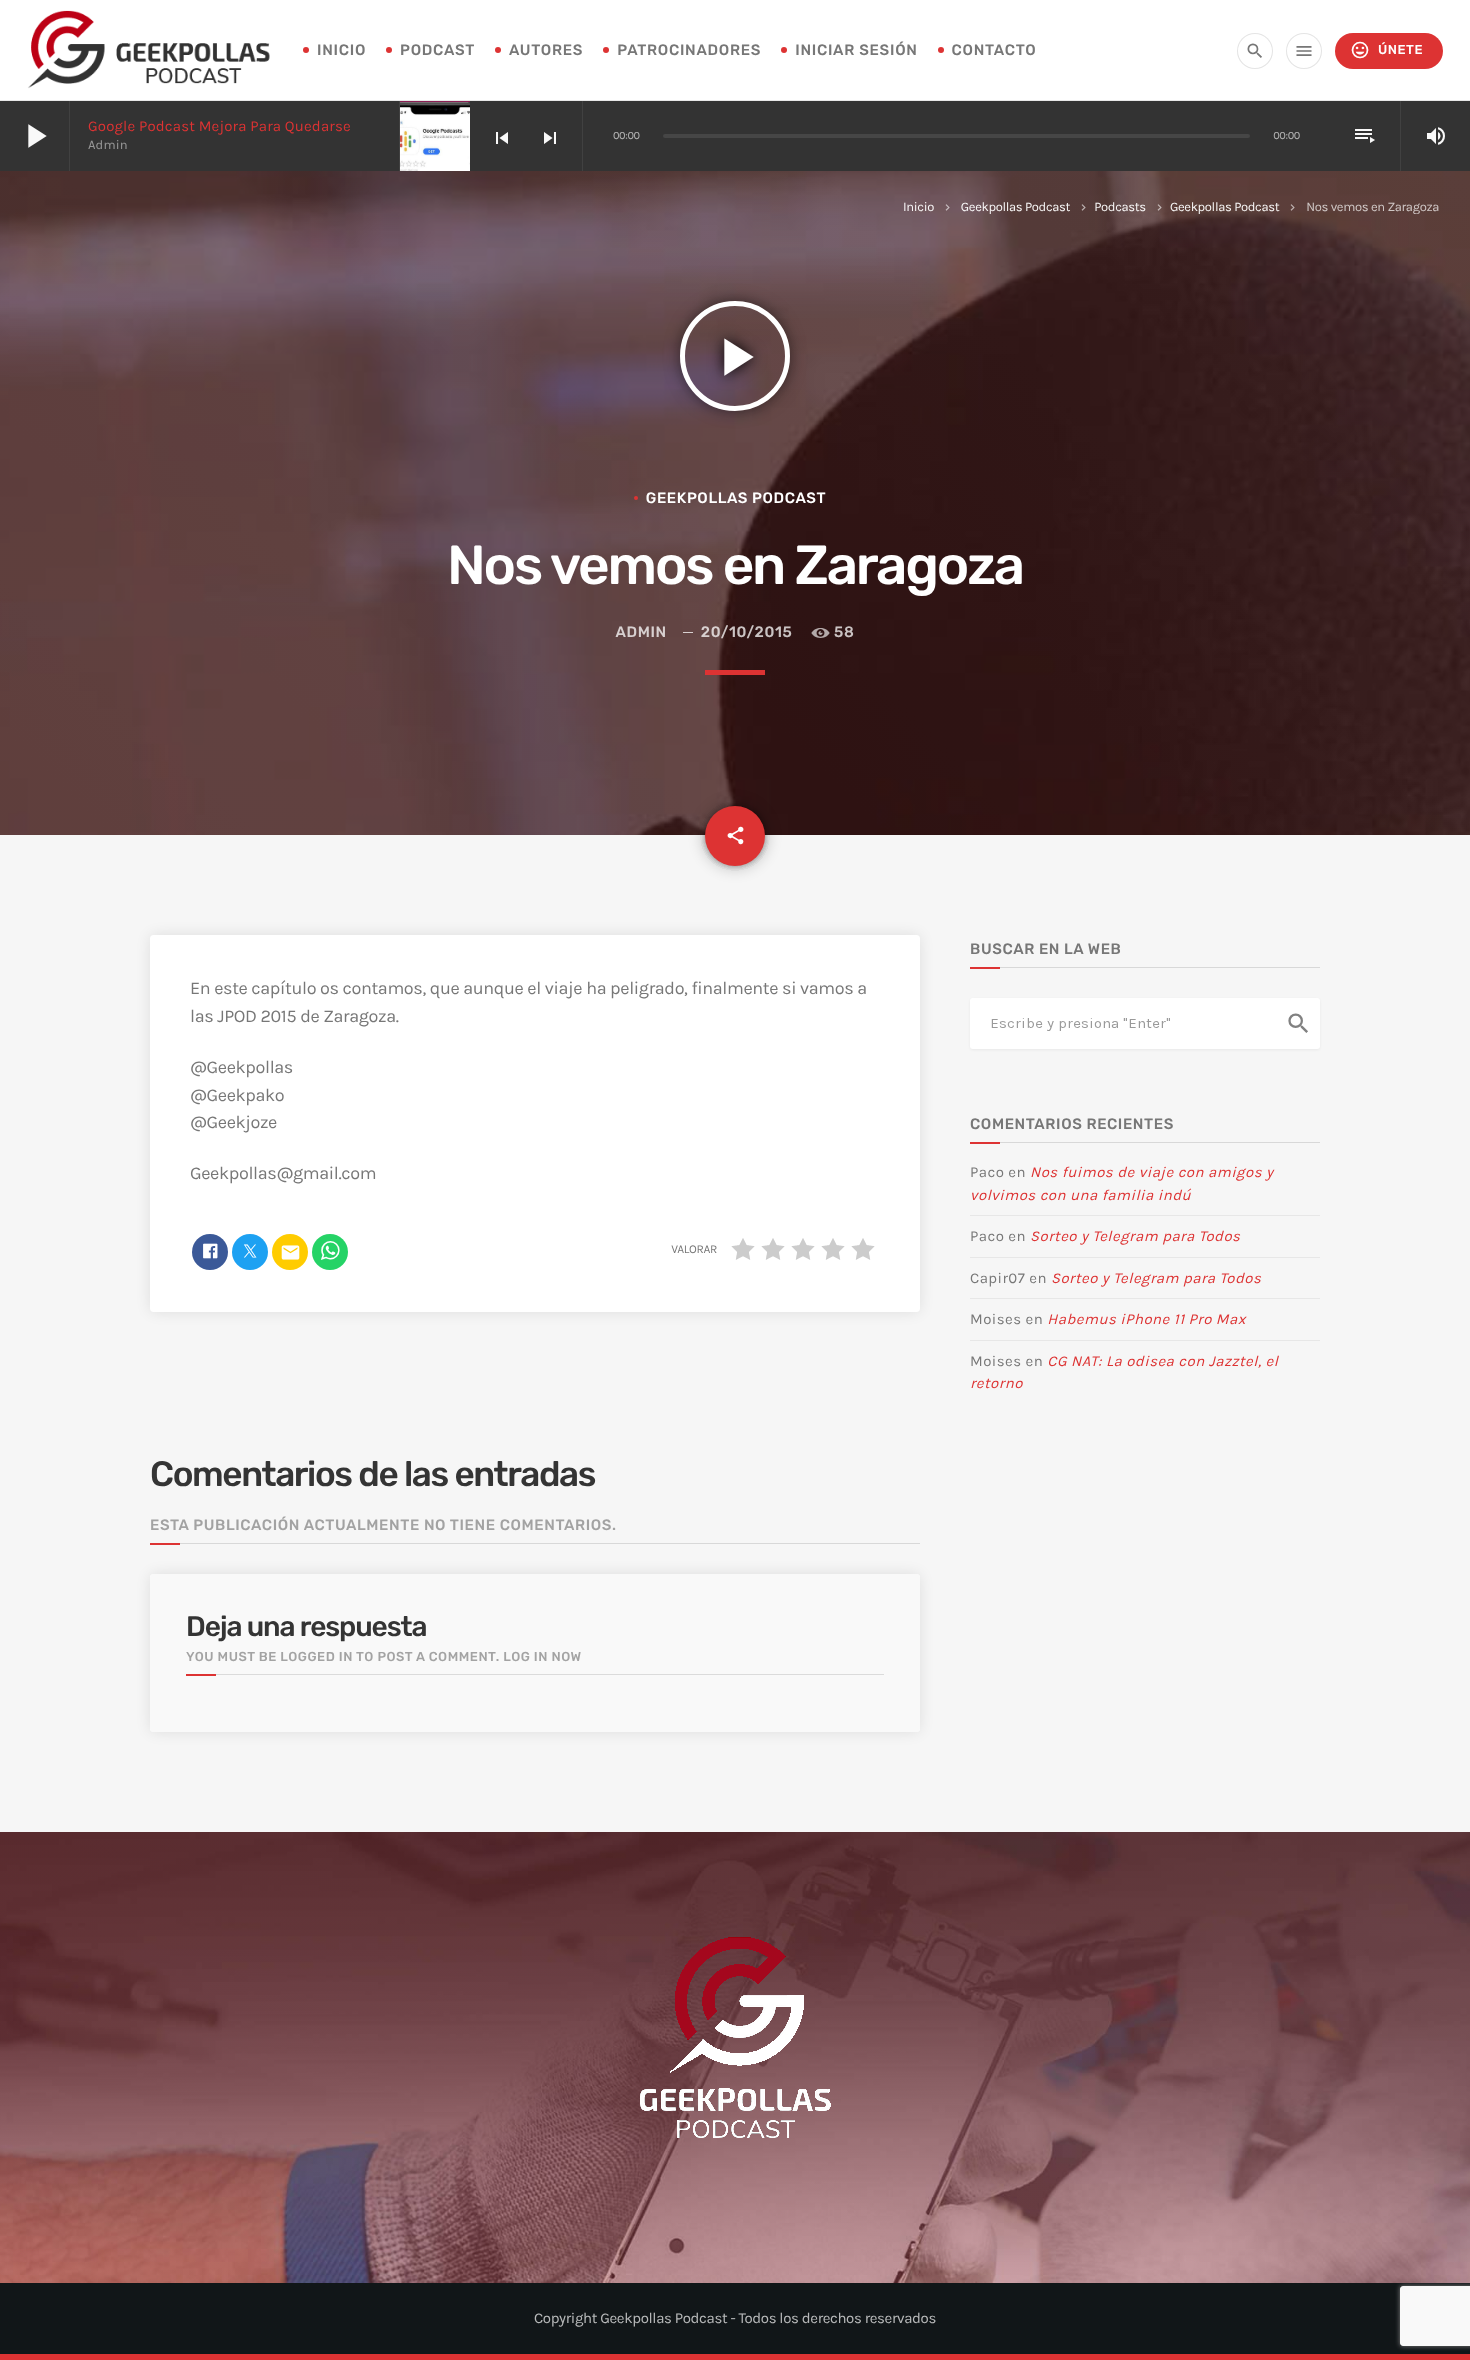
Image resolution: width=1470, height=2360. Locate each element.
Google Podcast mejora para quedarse (219, 126)
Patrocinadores (689, 50)
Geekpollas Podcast (1015, 207)
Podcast (437, 50)
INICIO (341, 50)
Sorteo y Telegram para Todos (1135, 1236)
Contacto (994, 50)
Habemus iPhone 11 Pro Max (1146, 1319)
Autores (546, 50)
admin (641, 632)
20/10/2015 (746, 632)
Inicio (918, 207)
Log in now (542, 1657)
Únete (1386, 50)
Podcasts (1120, 207)
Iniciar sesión (856, 50)
